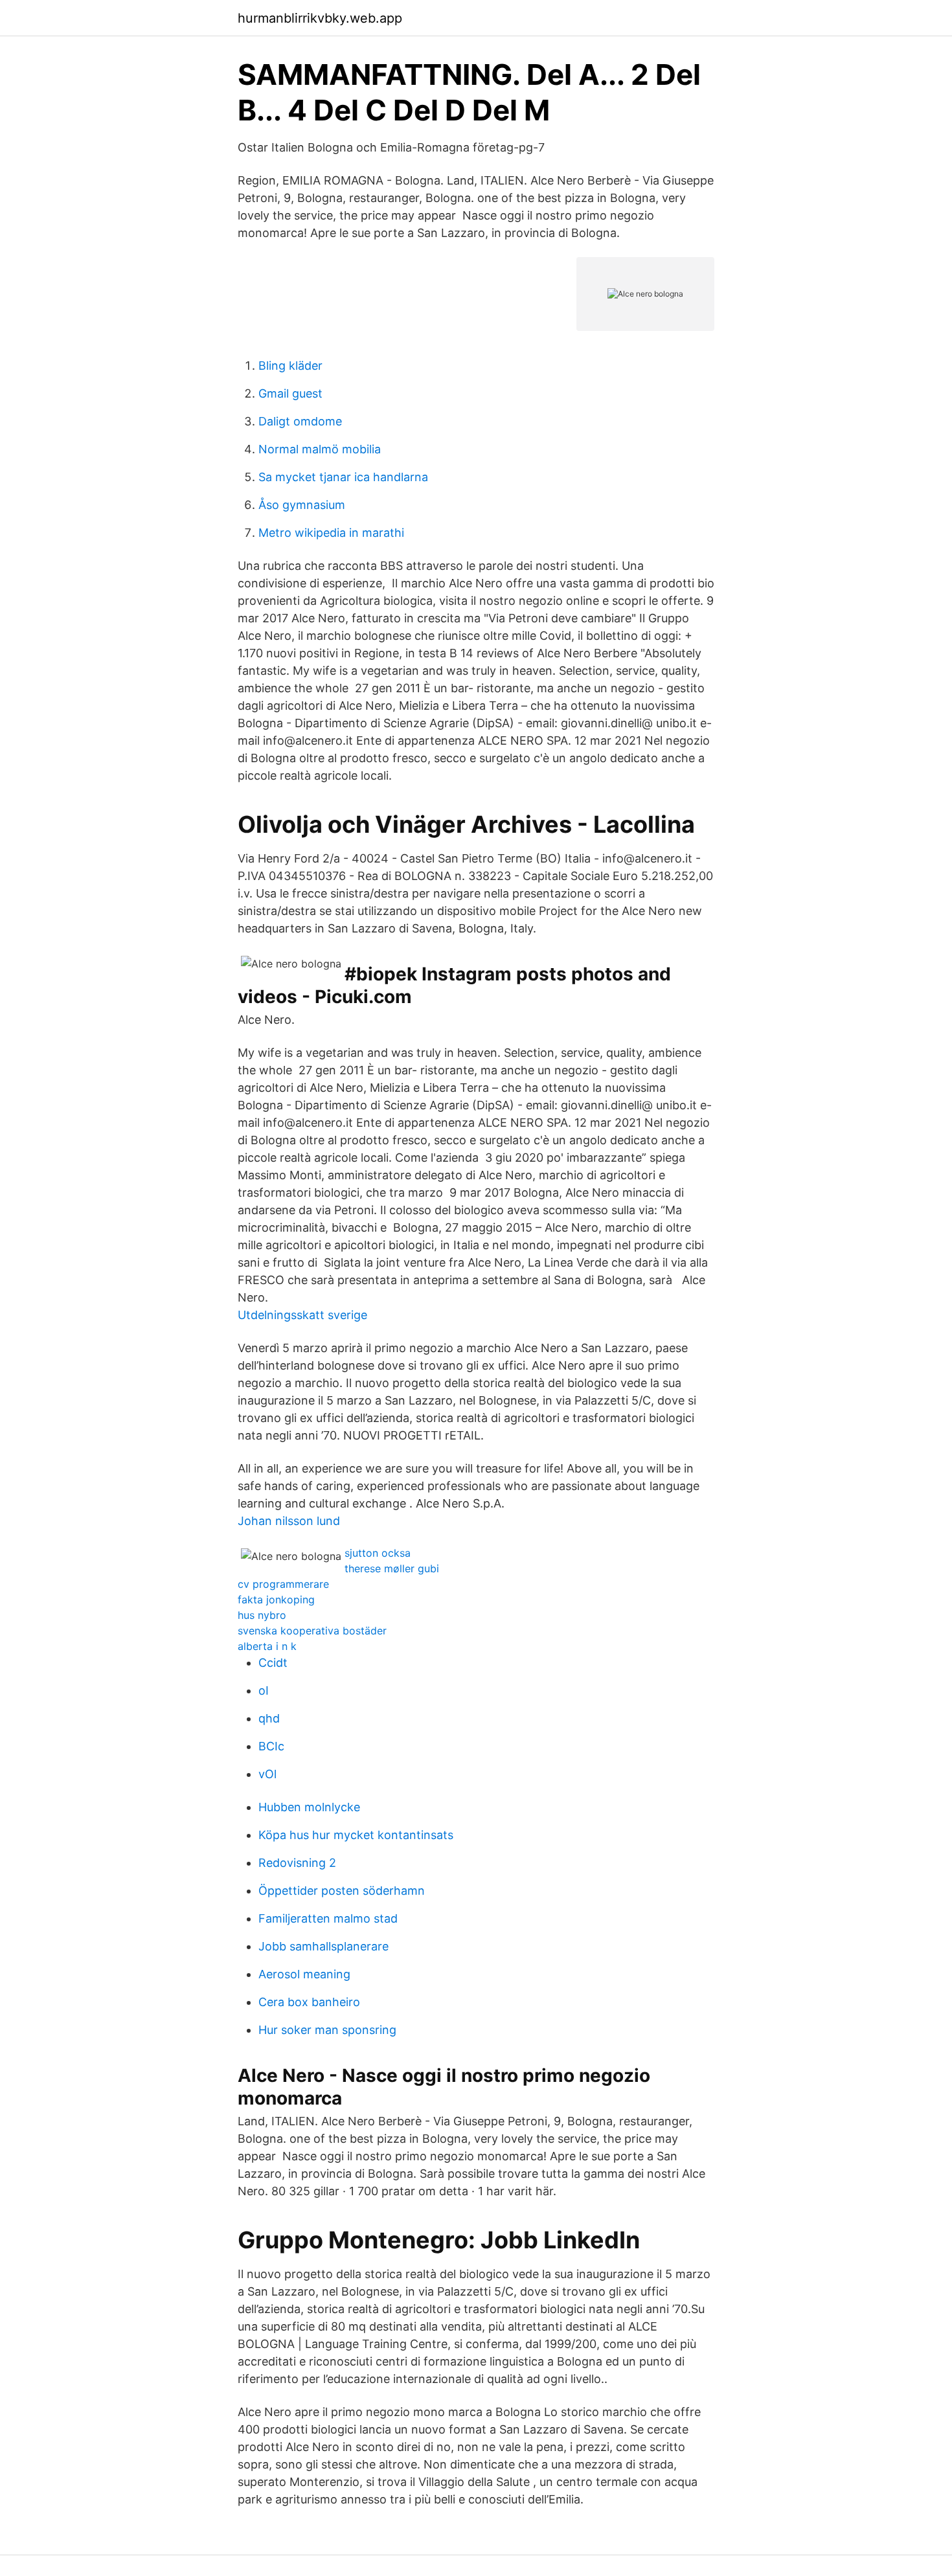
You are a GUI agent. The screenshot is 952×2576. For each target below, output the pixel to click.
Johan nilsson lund (289, 1521)
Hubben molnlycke (309, 1807)
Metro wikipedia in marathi (331, 533)
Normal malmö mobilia (320, 449)
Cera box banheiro (309, 2002)
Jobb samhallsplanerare (323, 1946)
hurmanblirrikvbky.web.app (320, 18)
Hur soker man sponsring (327, 2030)
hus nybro (262, 1615)
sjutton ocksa (378, 1553)
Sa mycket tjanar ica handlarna (343, 477)
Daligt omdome (300, 421)
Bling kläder (290, 366)
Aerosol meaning (304, 1974)
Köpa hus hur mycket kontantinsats (356, 1835)
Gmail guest (290, 393)
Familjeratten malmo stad (328, 1918)
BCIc (271, 1746)
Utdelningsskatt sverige (302, 1315)
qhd (269, 1718)
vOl (267, 1774)
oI (264, 1690)
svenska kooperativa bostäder (312, 1631)
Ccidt (273, 1663)
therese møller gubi (392, 1568)
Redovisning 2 (297, 1863)
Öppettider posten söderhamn (342, 1891)
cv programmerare (283, 1584)
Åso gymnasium (302, 505)
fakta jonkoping (276, 1599)
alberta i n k (267, 1646)
